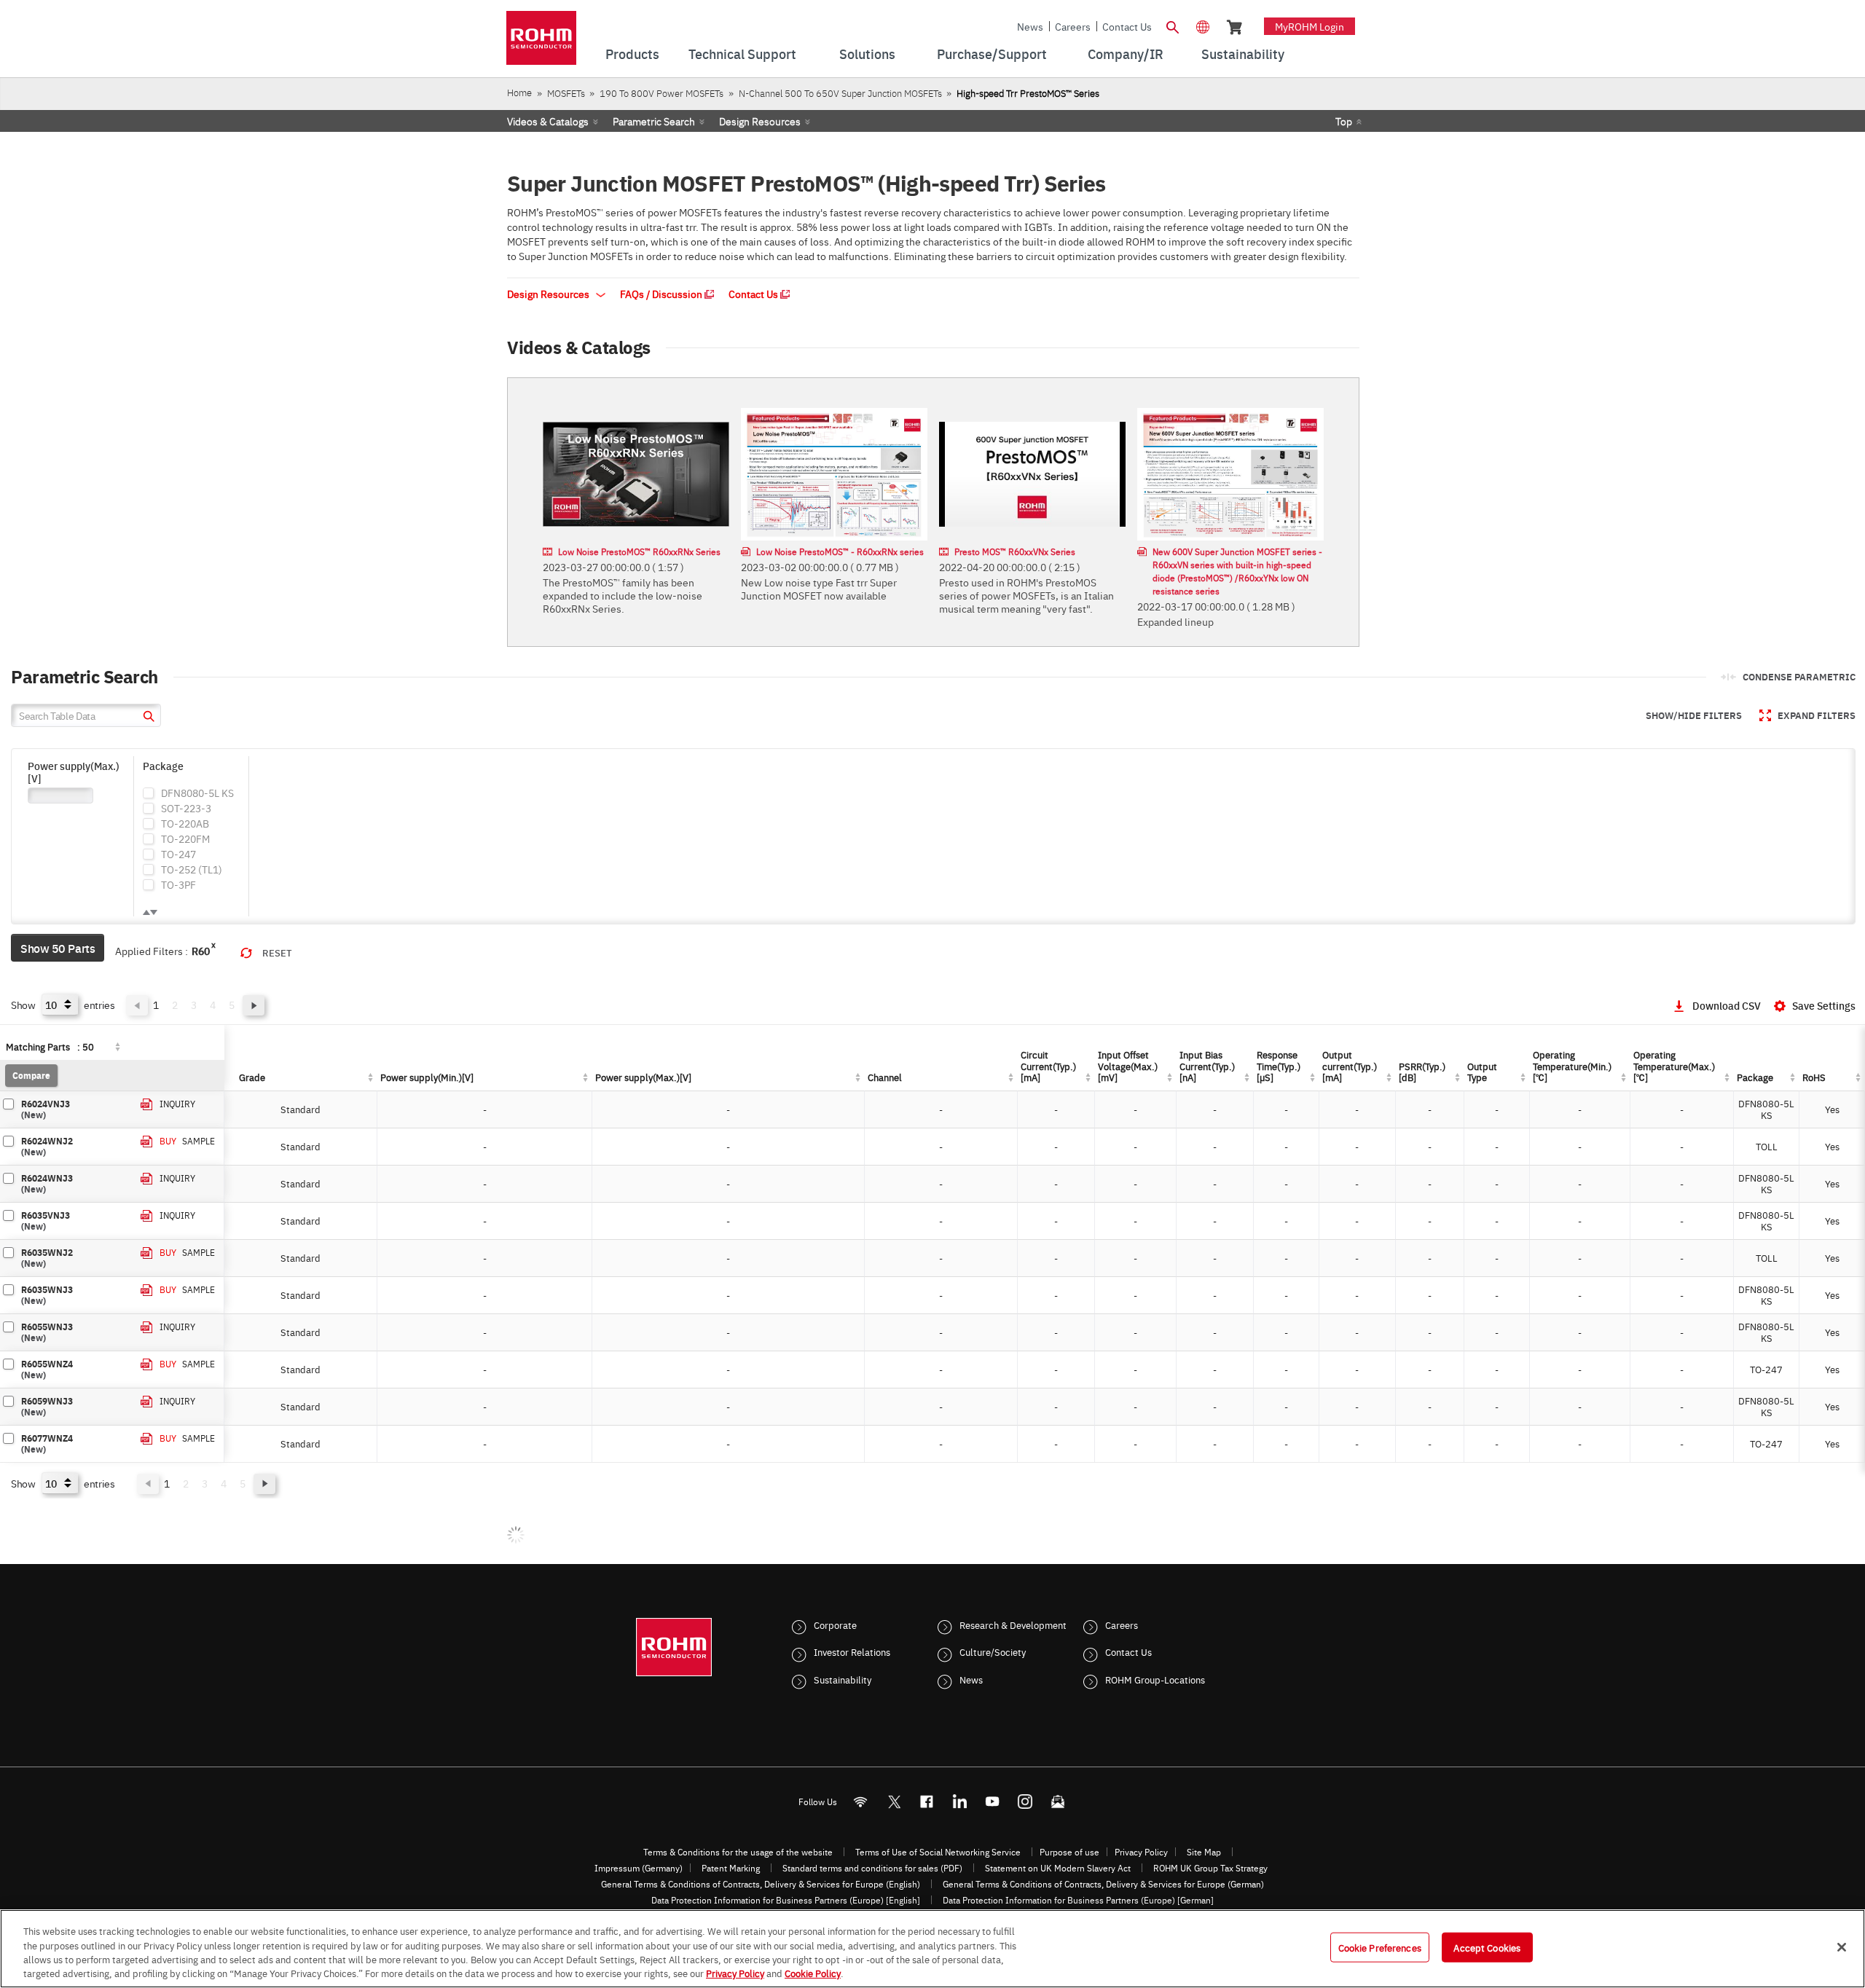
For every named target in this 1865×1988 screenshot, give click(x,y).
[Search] (1172, 25)
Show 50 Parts (58, 948)
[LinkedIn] (960, 1802)
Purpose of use (1069, 1852)
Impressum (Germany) (639, 1868)
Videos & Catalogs (548, 121)
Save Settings (1824, 1005)
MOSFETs (566, 93)
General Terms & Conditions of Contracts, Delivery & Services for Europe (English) (761, 1884)
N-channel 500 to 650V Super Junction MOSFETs (840, 93)
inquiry (177, 1104)
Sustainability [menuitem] (1243, 54)
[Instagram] (1025, 1802)
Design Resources (760, 121)
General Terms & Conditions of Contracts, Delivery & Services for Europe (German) (1103, 1884)
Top (1344, 121)
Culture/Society (993, 1651)
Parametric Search (654, 121)
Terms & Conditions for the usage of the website (738, 1852)
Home (519, 92)
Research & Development (1013, 1624)
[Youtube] (993, 1802)
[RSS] (861, 1802)
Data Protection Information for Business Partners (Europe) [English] (786, 1900)
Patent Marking (731, 1868)
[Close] (1842, 1947)
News (1030, 26)
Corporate (835, 1624)
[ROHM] (541, 43)
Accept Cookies (1487, 1947)
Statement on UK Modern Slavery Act (1058, 1868)
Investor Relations (852, 1651)
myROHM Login (1310, 26)
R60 (201, 951)
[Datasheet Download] (147, 1105)
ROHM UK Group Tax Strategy (1210, 1868)
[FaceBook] (927, 1802)
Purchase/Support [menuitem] (992, 54)
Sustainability (843, 1679)
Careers (1073, 26)
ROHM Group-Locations (1155, 1679)
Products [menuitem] (632, 54)
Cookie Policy (813, 1973)
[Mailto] (1058, 1802)
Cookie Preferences (1380, 1947)
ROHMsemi (894, 1802)
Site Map (1204, 1852)
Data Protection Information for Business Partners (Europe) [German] (1078, 1900)
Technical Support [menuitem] (742, 54)
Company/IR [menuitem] (1126, 54)
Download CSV (1727, 1005)
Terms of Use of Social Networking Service (938, 1852)
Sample (199, 1141)
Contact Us (1127, 26)
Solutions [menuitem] (867, 54)
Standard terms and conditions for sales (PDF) (872, 1868)
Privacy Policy (1141, 1852)
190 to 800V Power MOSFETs (661, 93)
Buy (168, 1141)
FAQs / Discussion (662, 294)
